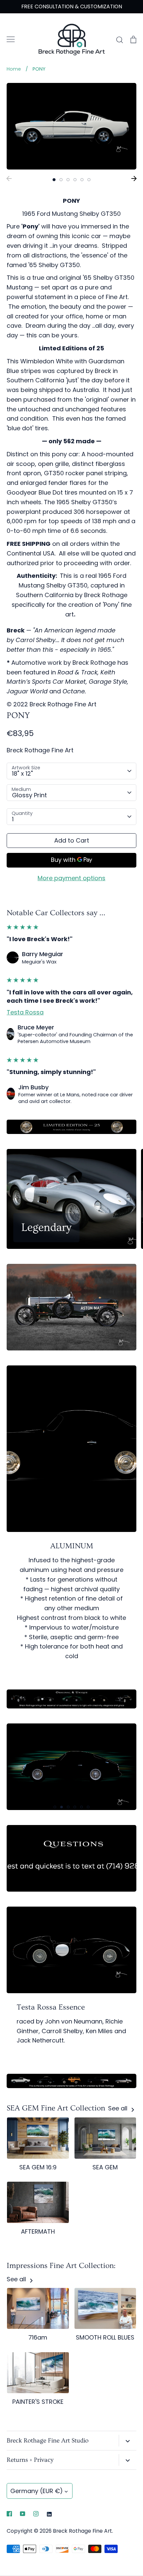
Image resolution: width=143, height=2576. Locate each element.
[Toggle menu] (11, 39)
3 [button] (68, 180)
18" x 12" (22, 773)
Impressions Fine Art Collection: (61, 2266)
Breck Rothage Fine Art (40, 750)
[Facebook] (9, 2514)
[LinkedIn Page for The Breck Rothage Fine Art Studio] (49, 2514)
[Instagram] (36, 2514)
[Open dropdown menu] (128, 2441)
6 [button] (89, 180)
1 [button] (54, 180)
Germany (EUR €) (37, 2491)
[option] (71, 126)
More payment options (71, 878)
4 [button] (75, 180)
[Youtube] (23, 2514)
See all (119, 2108)
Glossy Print (29, 795)
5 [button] (82, 180)
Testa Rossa (25, 1012)
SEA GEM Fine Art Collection (56, 2108)
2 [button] (61, 180)
